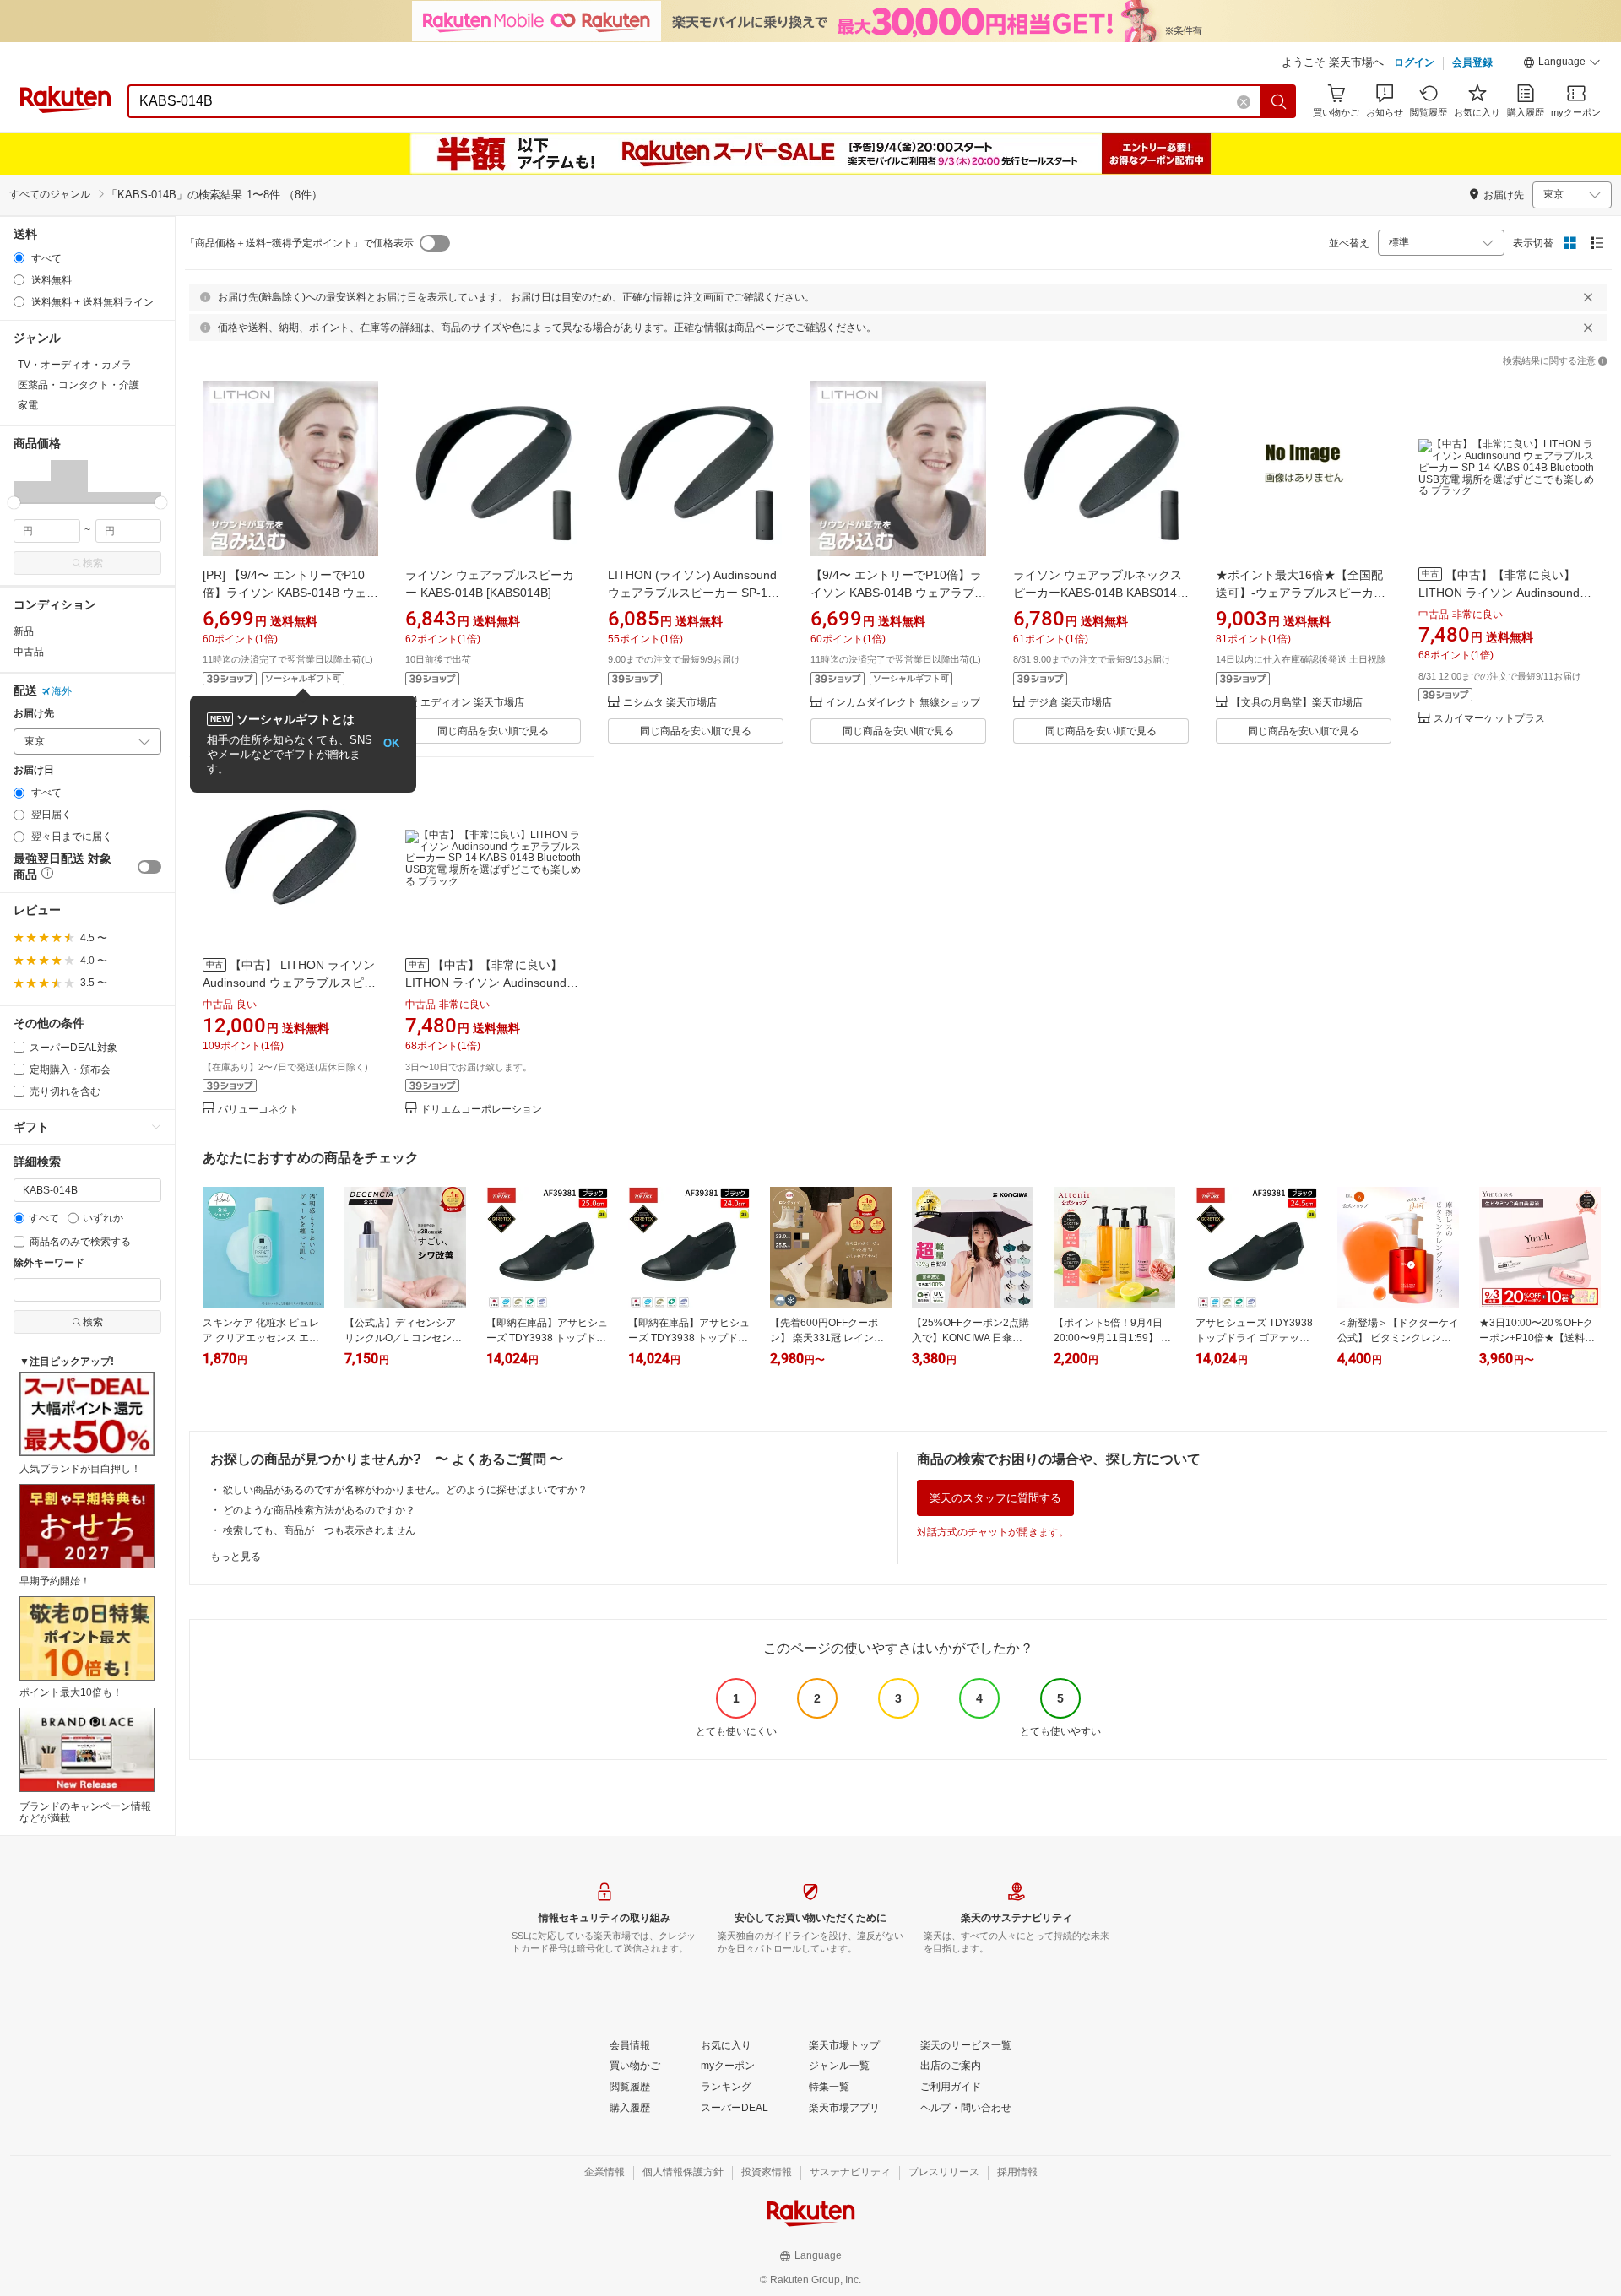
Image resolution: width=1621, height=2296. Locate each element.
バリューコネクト (258, 1110)
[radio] (19, 258)
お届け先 (34, 714)
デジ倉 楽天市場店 (1070, 703)
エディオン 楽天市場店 (472, 703)
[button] (1562, 64)
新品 (24, 631)
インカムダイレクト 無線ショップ (903, 703)
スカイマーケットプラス (1489, 719)
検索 (93, 563)
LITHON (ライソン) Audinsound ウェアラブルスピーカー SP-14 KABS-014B (692, 593)
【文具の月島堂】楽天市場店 (1297, 703)
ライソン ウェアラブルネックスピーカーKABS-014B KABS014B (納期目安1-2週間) (1099, 593)
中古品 (29, 652)
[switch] (149, 867)
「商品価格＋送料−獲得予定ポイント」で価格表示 (299, 243)
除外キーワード (49, 1263)
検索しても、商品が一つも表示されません (319, 1530)
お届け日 (34, 770)
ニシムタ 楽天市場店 (670, 703)
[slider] (14, 503)
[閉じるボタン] (1588, 297)
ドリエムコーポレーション (481, 1110)
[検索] (1279, 101)
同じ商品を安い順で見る (493, 731)
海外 (62, 691)
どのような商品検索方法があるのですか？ (319, 1510)
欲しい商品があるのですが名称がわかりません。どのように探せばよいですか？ (405, 1490)
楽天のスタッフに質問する (995, 1498)
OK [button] (391, 743)
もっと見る (236, 1557)
